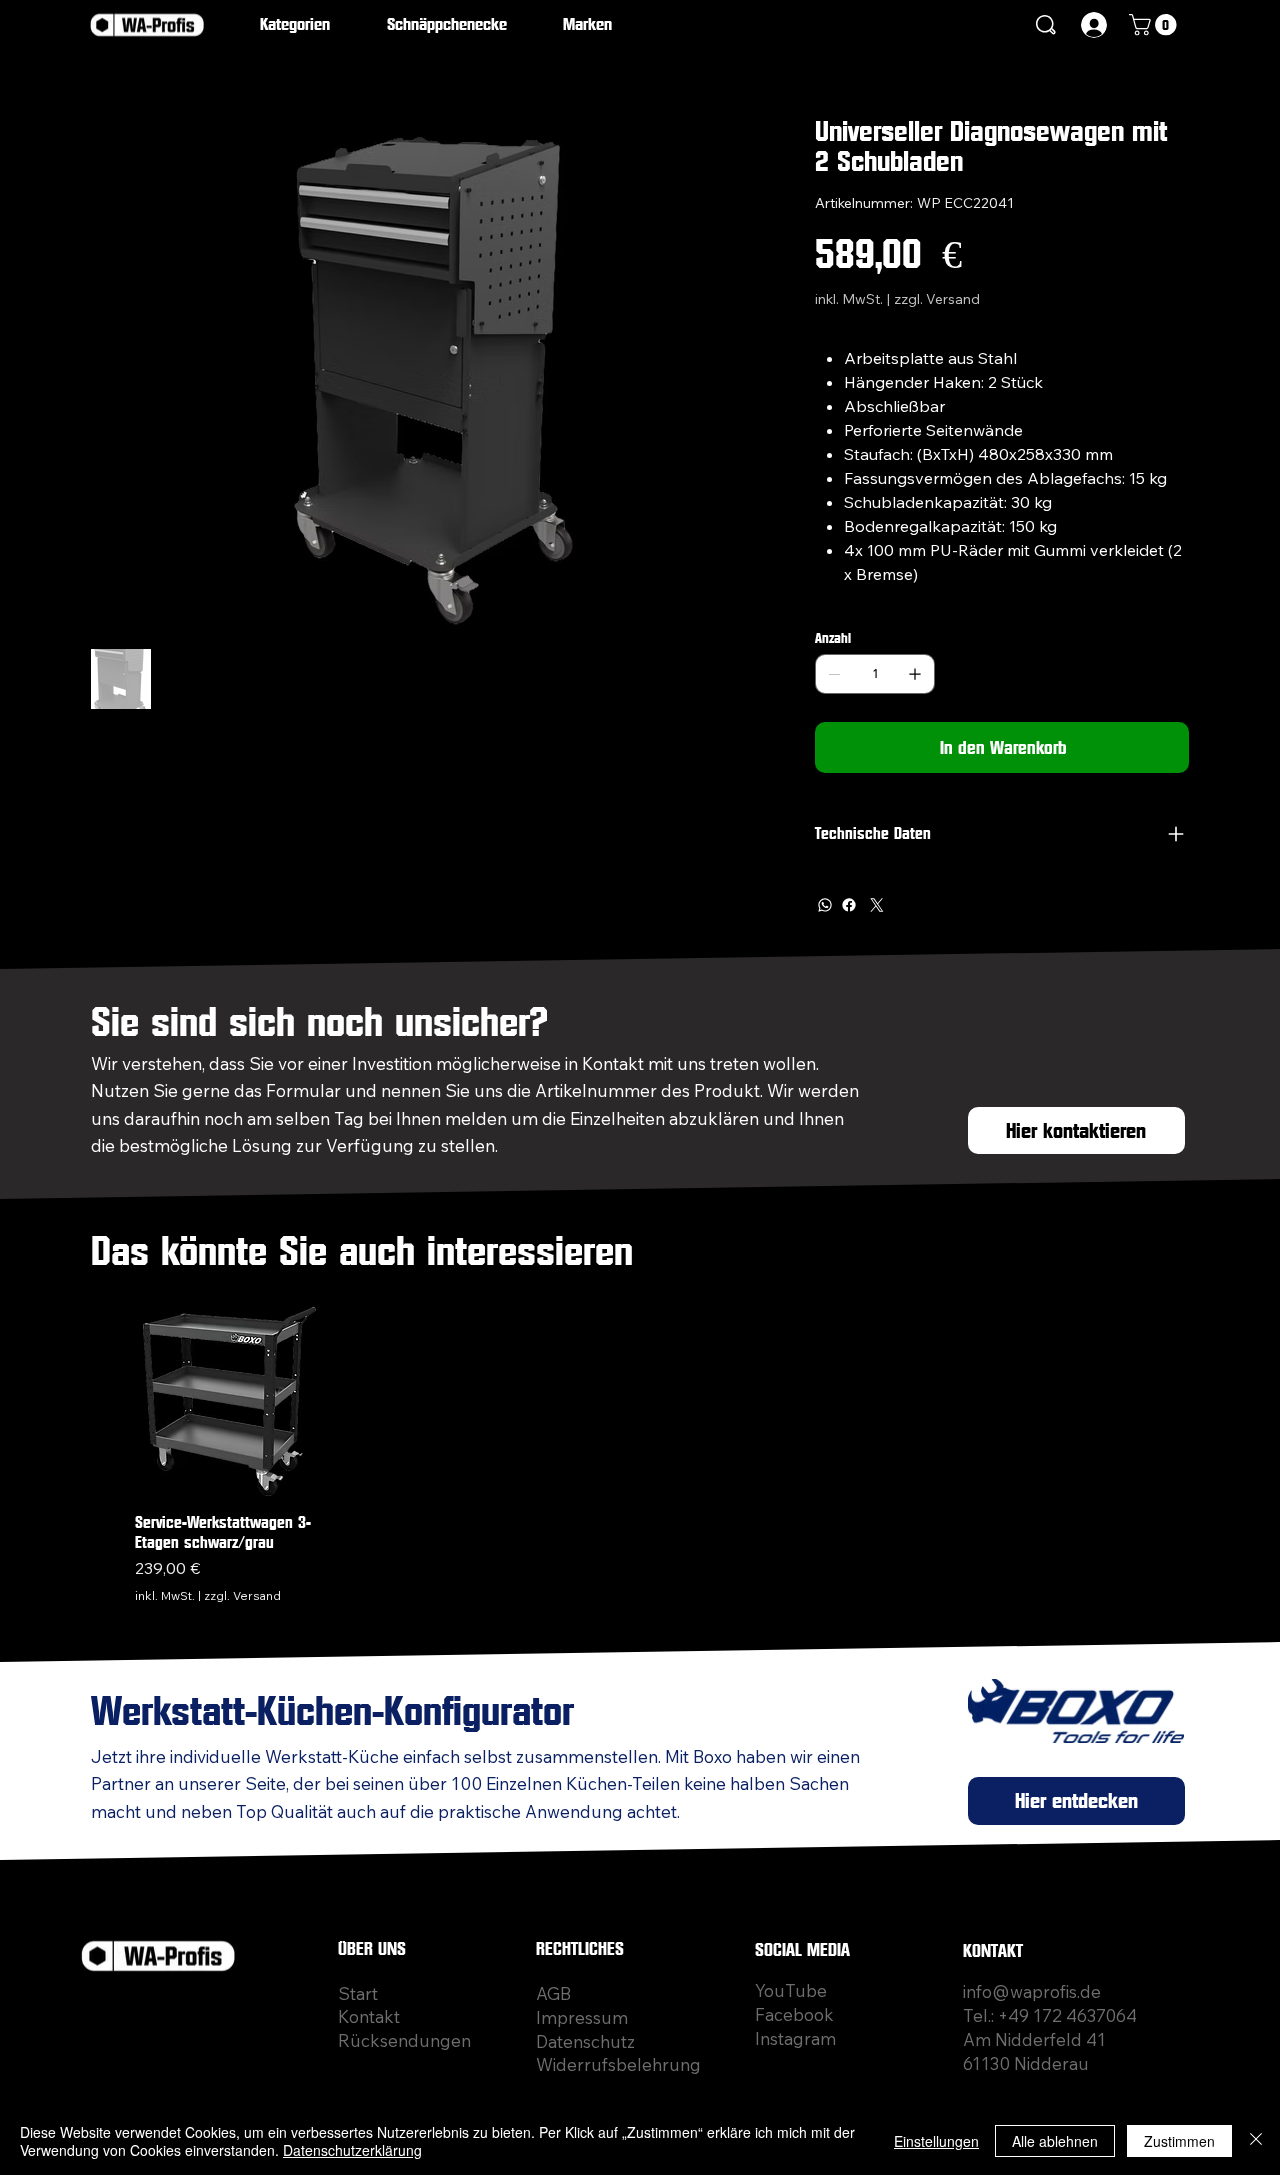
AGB (553, 1993)
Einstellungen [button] (936, 2141)
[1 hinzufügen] (915, 674)
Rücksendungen (404, 2040)
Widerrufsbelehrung (618, 2064)
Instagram (795, 2038)
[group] (647, 1456)
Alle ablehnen (1055, 2141)
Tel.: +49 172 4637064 (1050, 2015)
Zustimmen (1179, 2141)
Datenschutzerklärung (352, 2150)
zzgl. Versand (242, 1595)
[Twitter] (877, 905)
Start (358, 1993)
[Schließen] (1256, 2141)
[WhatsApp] (825, 905)
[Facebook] (849, 905)
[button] (309, 25)
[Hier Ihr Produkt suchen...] (1046, 25)
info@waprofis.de (1032, 1991)
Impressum (582, 2017)
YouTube (791, 1990)
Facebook (794, 2014)
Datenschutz (585, 2041)
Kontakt (369, 2016)
